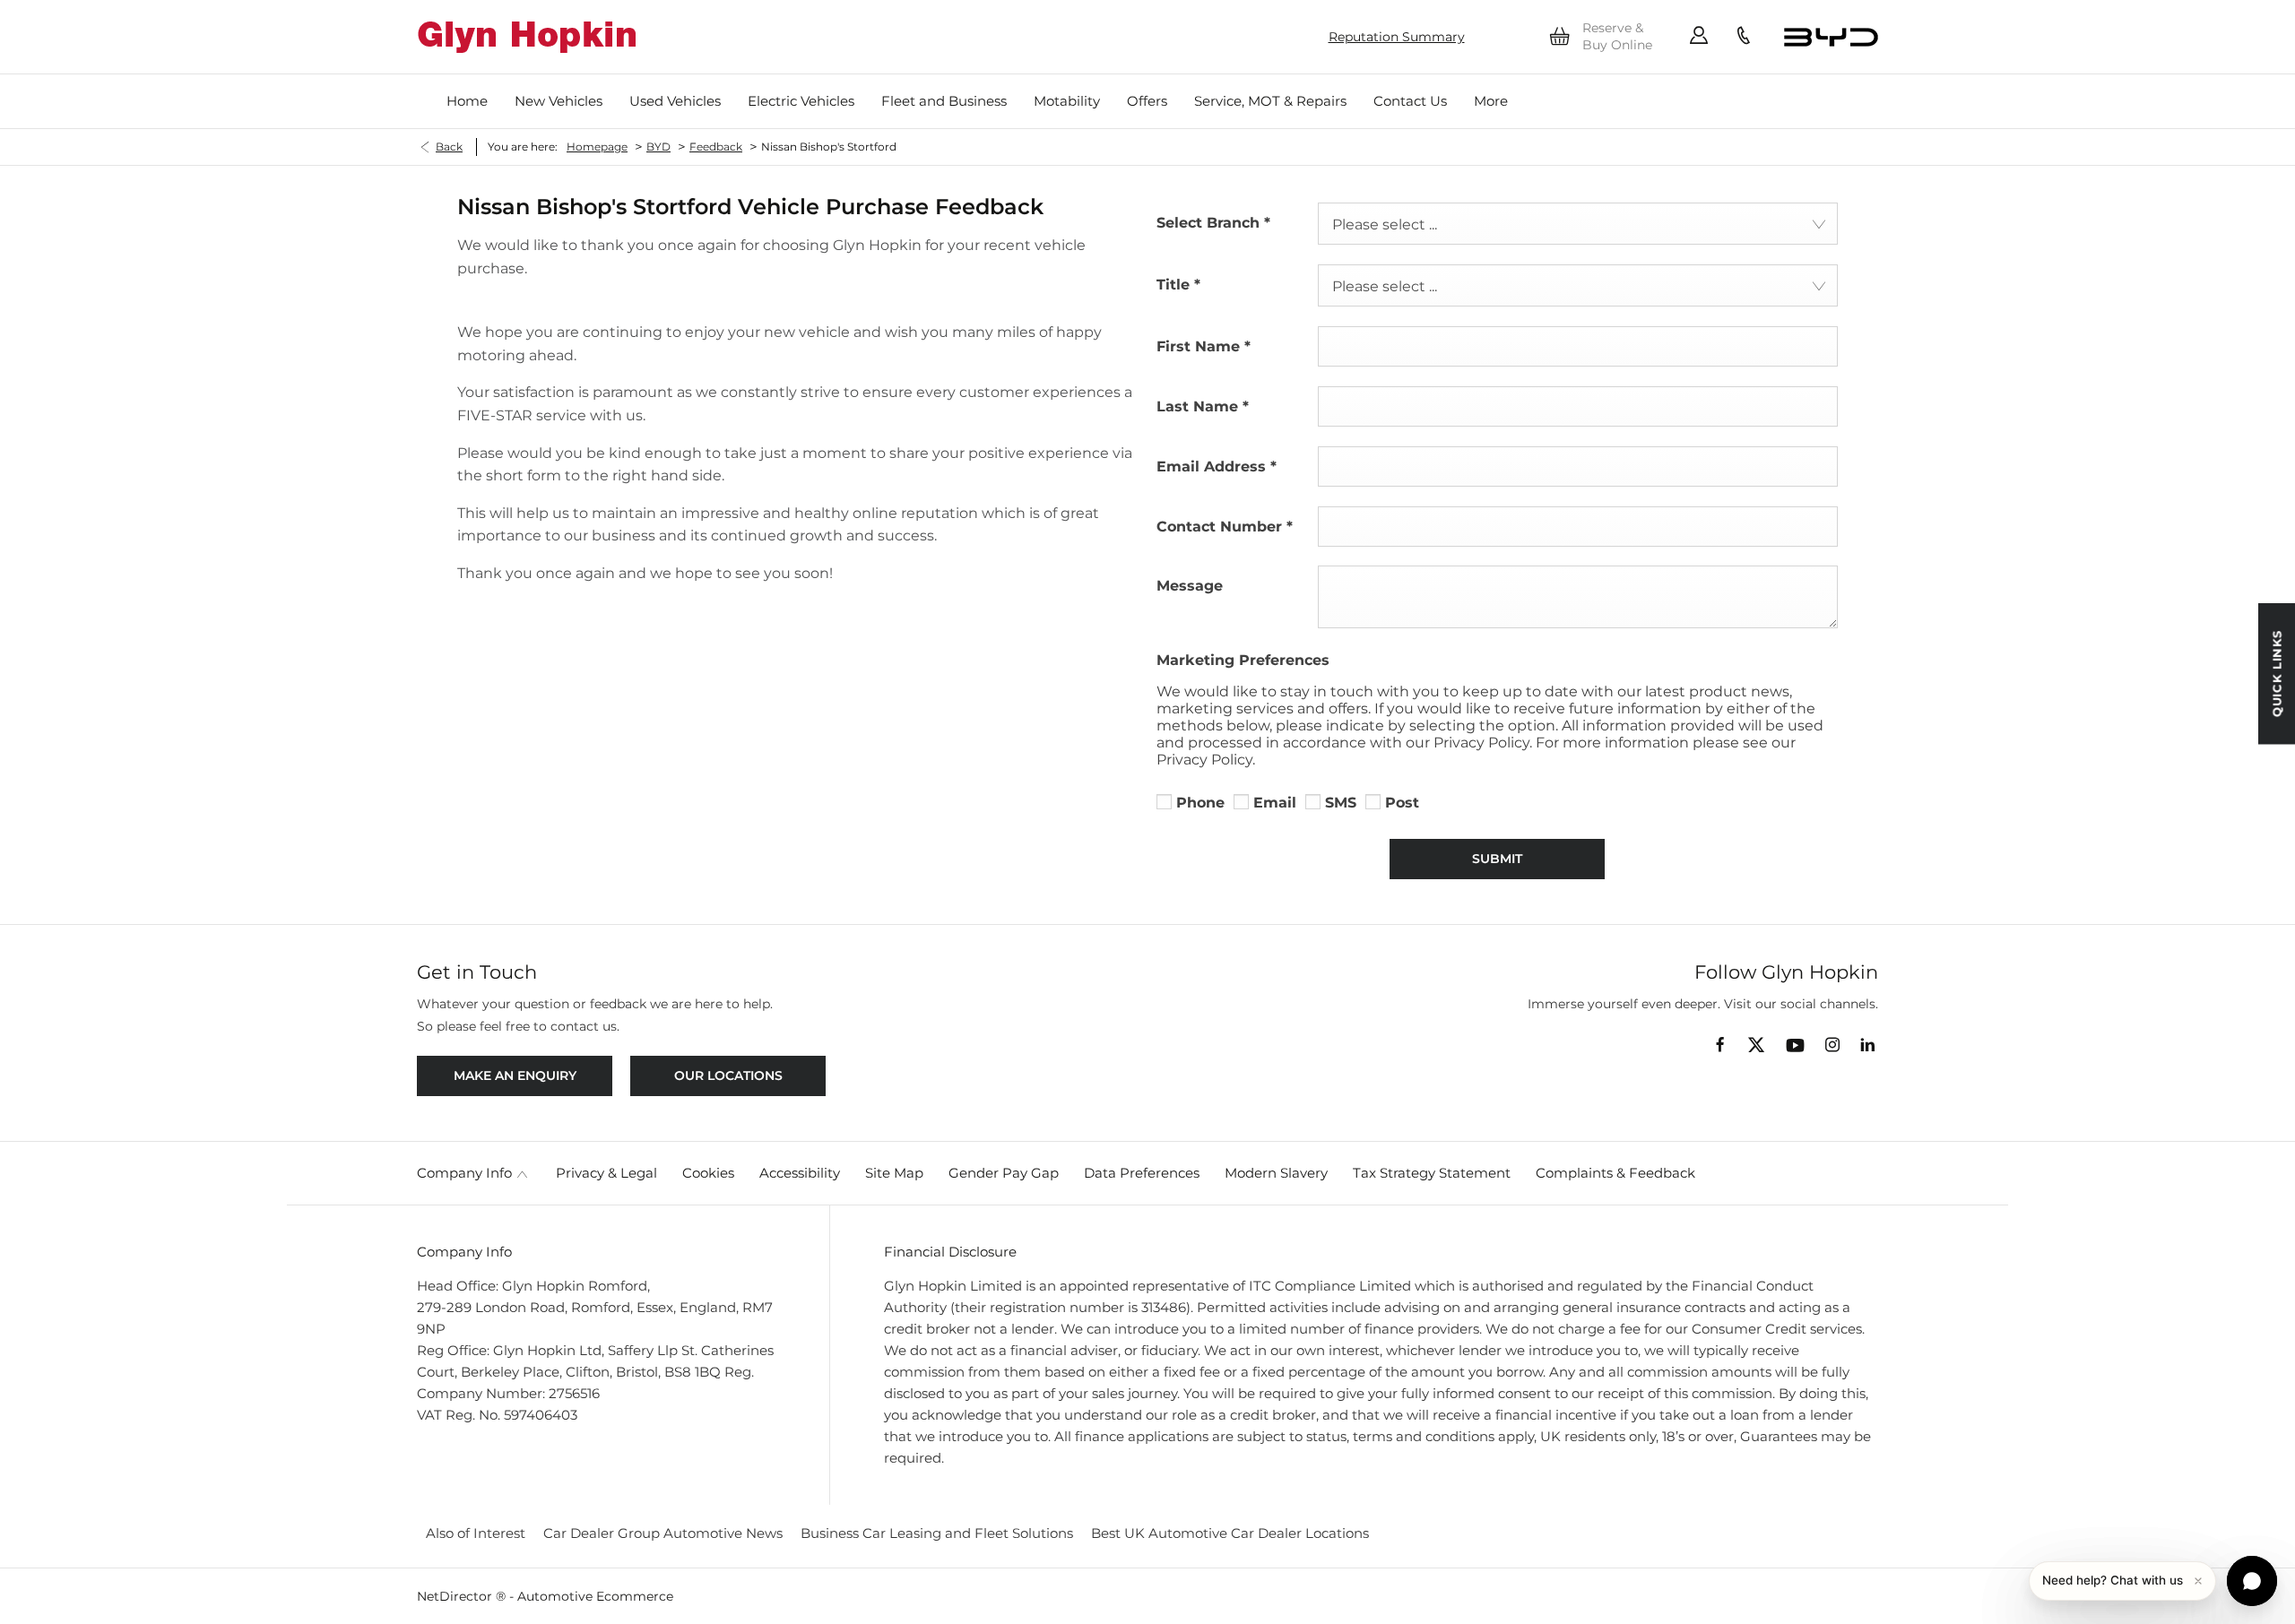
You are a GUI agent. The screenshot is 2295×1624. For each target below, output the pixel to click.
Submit (1497, 859)
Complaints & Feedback (1615, 1173)
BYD (658, 147)
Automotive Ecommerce (595, 1596)
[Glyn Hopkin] (527, 37)
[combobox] (1578, 224)
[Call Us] (1744, 37)
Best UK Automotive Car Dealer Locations (1230, 1533)
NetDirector (456, 1596)
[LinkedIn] (1867, 1045)
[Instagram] (1832, 1045)
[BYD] (1831, 37)
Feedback (716, 147)
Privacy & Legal (606, 1173)
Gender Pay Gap (1004, 1173)
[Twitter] (1756, 1046)
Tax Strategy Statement (1432, 1173)
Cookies (708, 1173)
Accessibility (800, 1173)
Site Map (894, 1173)
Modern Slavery (1276, 1173)
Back (449, 147)
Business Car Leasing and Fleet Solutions (937, 1533)
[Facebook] (1720, 1044)
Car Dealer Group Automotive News (663, 1533)
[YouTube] (1795, 1046)
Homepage (597, 147)
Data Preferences (1142, 1173)
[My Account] (1699, 37)
